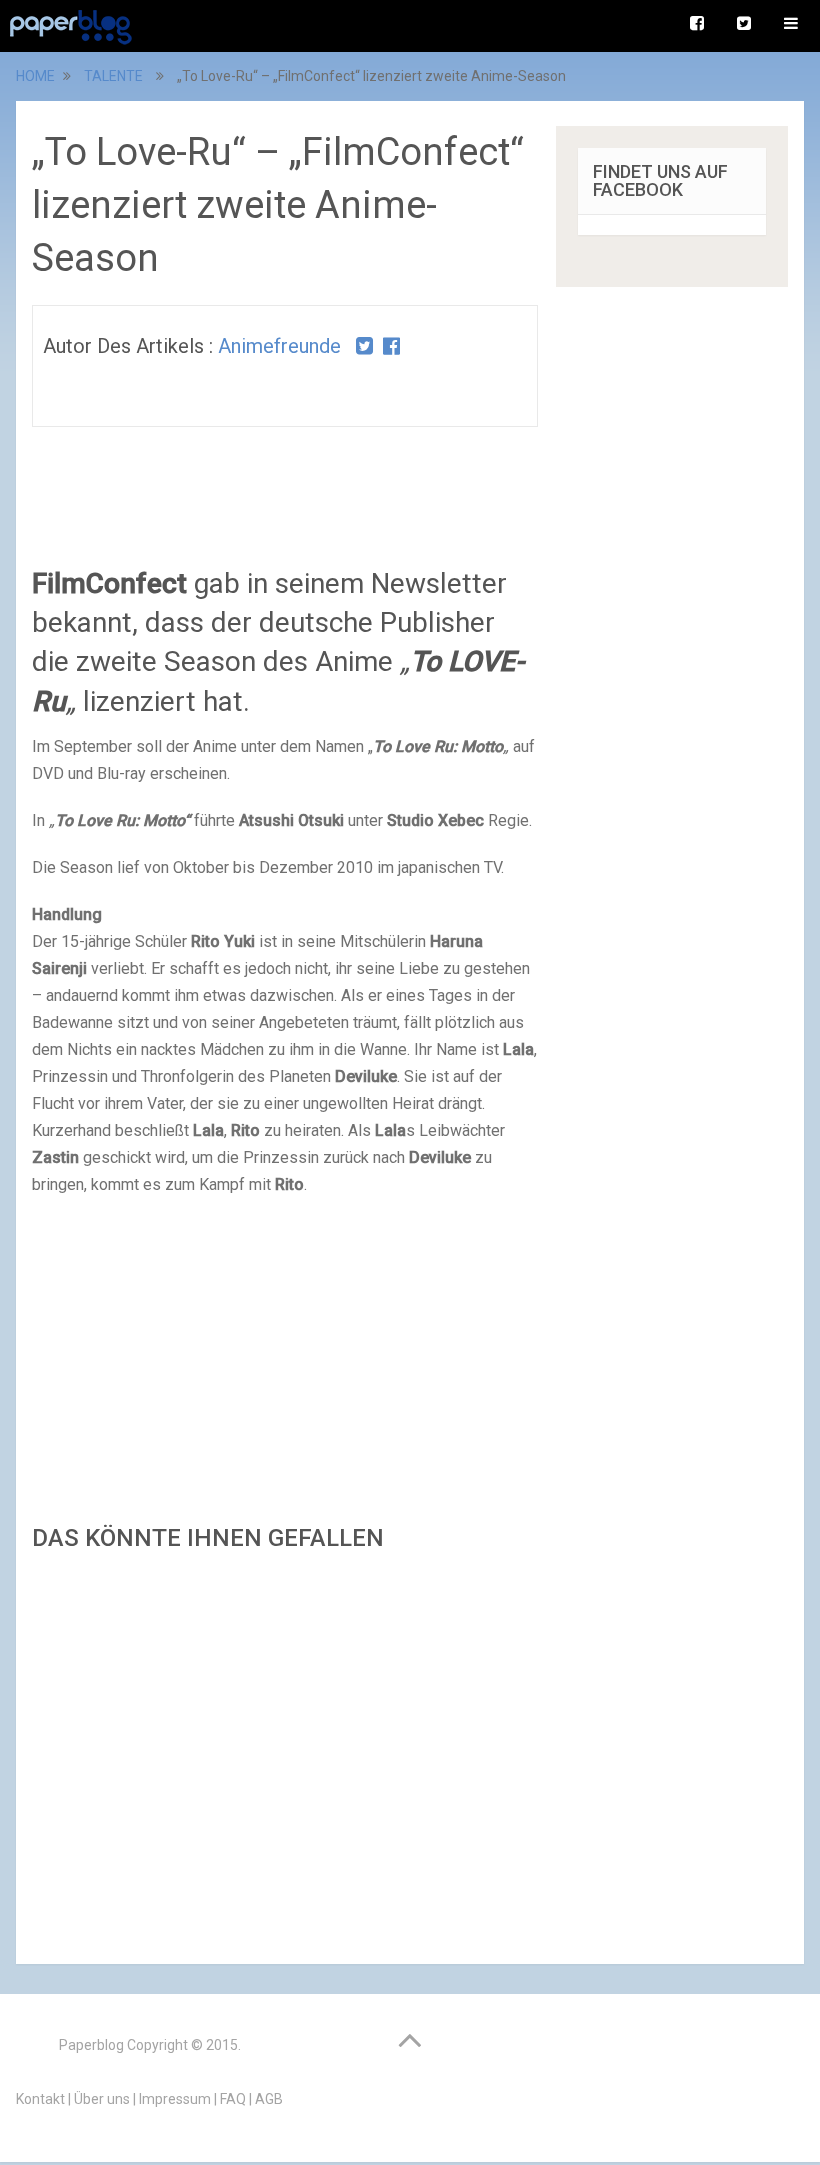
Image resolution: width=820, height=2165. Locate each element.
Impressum (175, 2099)
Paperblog (91, 2045)
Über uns (102, 2099)
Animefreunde (279, 346)
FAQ (233, 2099)
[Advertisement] (285, 1752)
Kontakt (40, 2099)
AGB (269, 2099)
